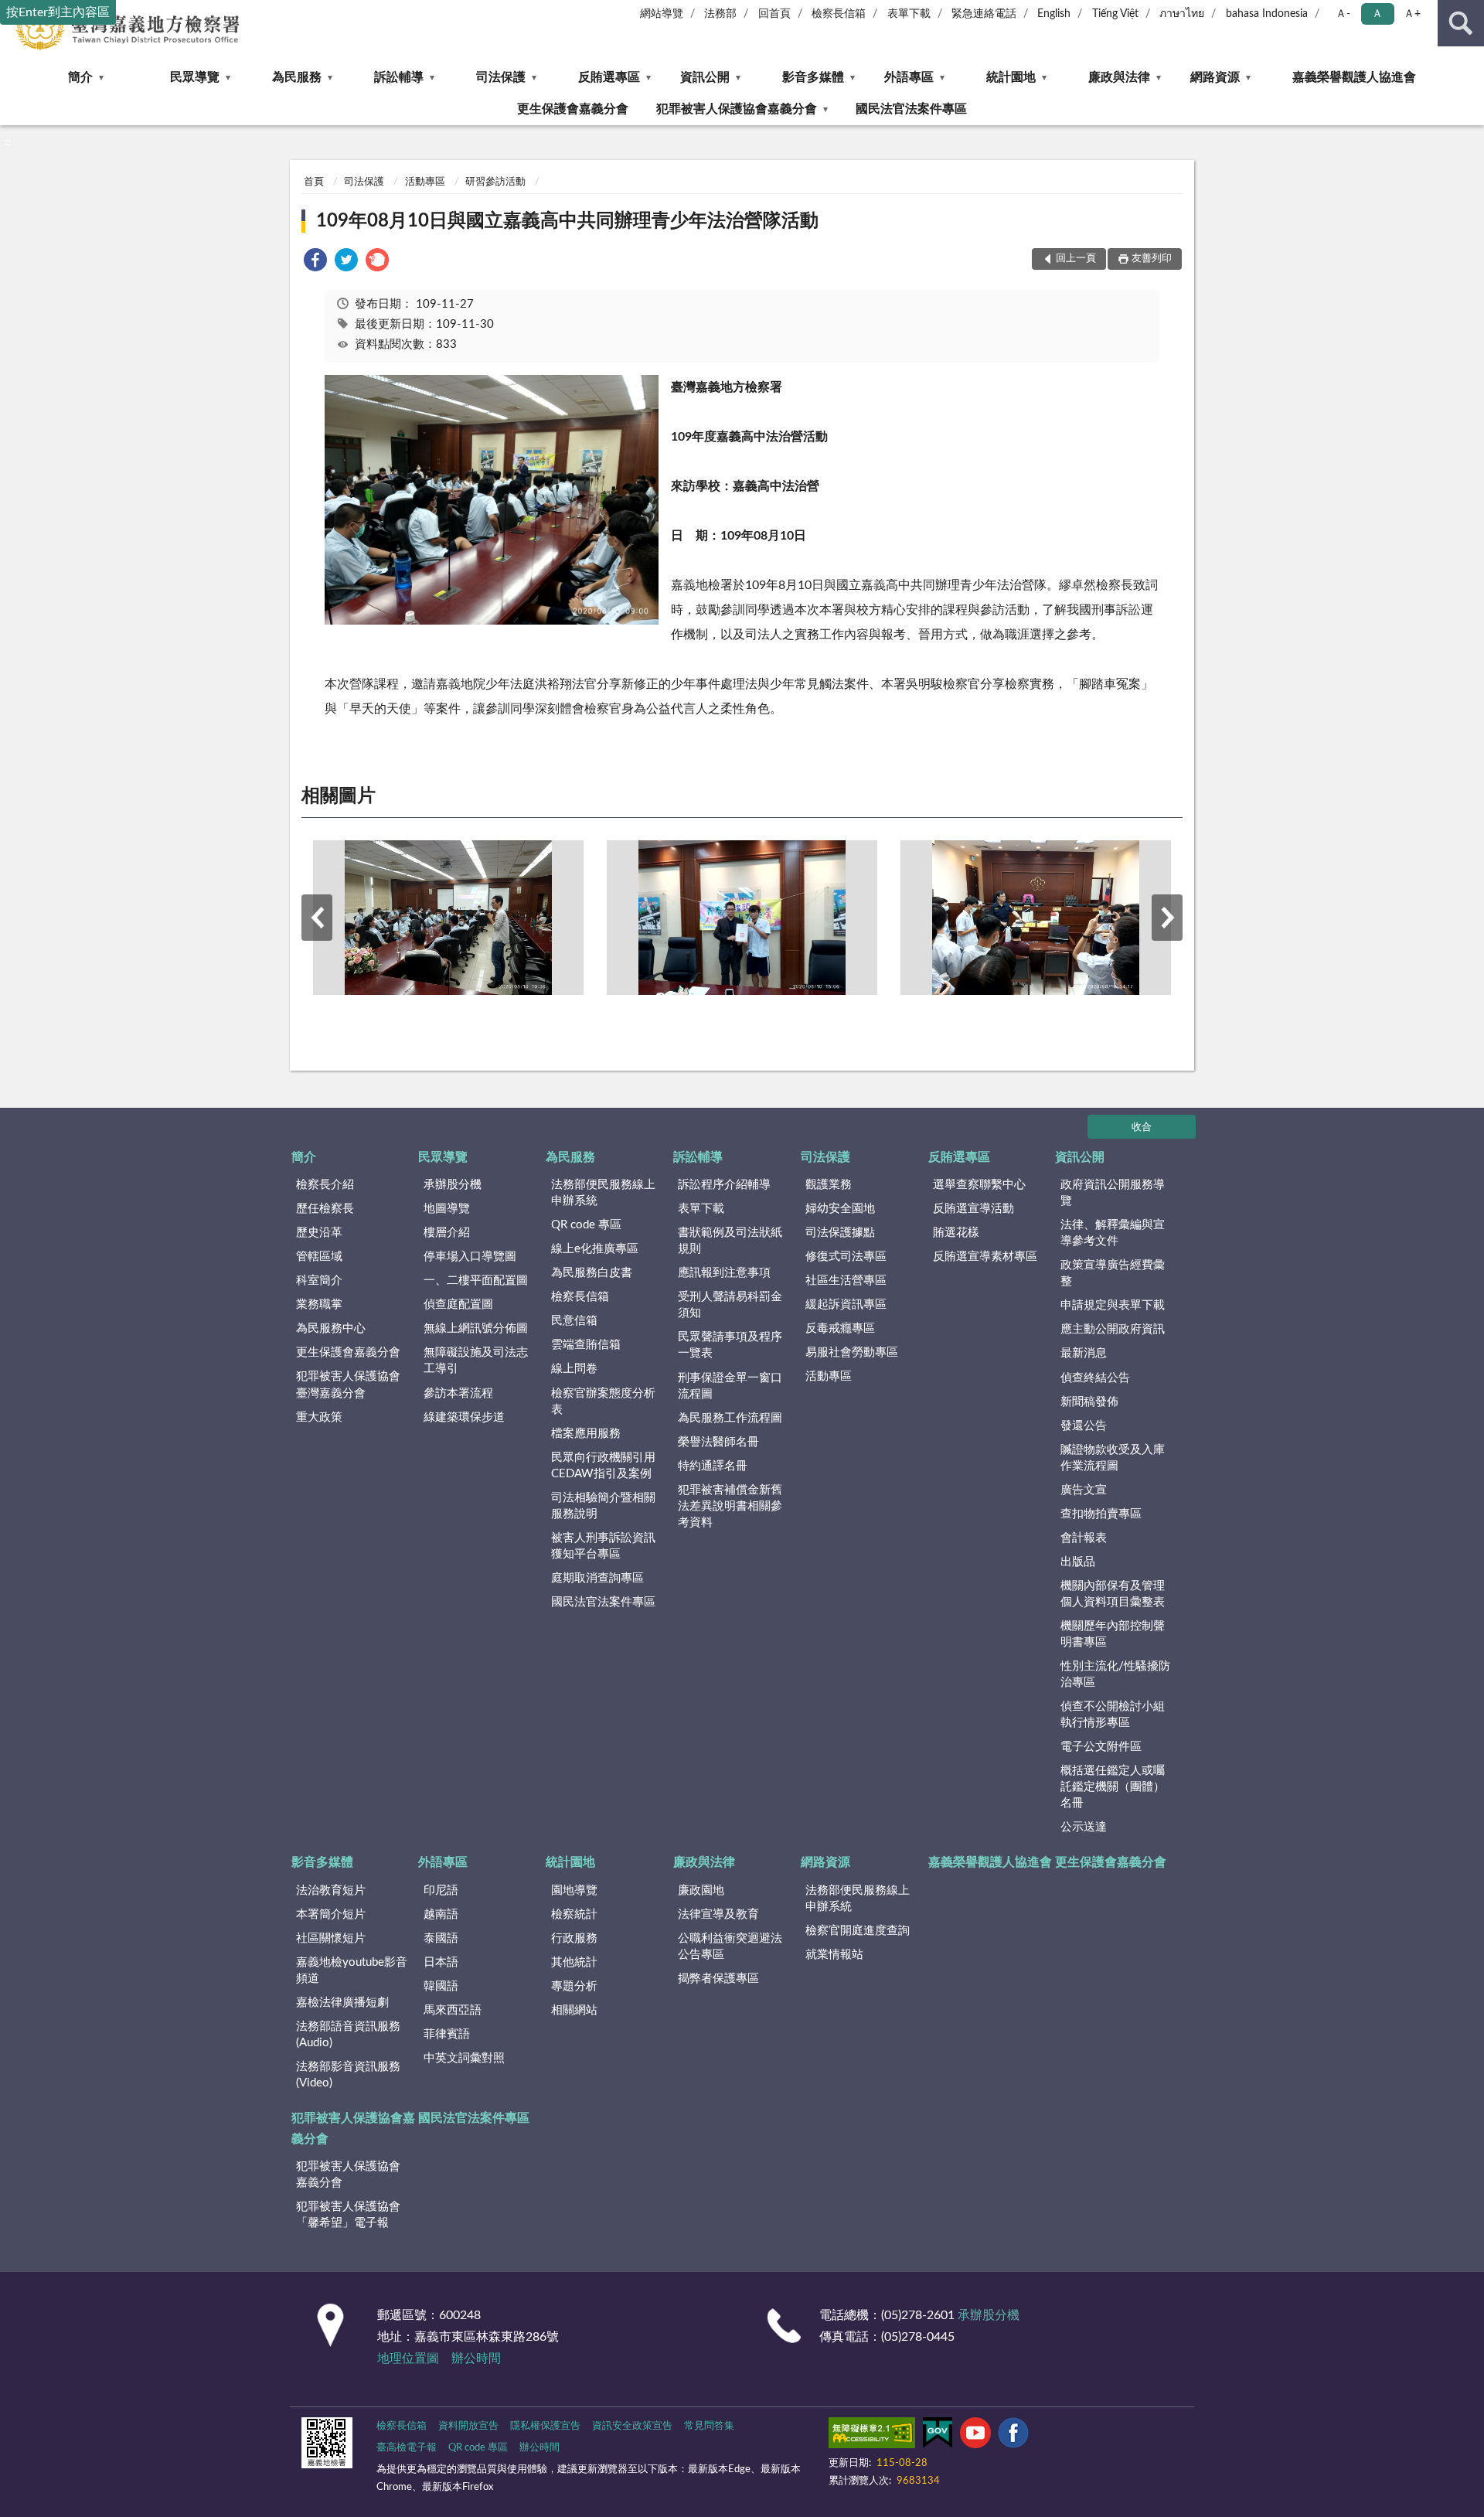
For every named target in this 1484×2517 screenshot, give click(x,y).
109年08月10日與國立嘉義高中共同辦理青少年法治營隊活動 (567, 221)
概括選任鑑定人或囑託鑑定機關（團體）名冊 (1113, 1787)
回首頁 (774, 14)
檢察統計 (574, 1914)
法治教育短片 (331, 1890)
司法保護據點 (840, 1233)
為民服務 (297, 77)
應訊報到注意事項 (724, 1273)
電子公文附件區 (1101, 1747)
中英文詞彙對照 (464, 2058)
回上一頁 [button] (1076, 259)
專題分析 (574, 1986)
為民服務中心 (331, 1328)
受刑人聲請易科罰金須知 (730, 1305)
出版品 (1078, 1562)
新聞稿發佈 (1089, 1402)
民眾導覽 (195, 77)
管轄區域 (319, 1257)
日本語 (441, 1962)
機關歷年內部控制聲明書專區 (1113, 1634)
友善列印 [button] (1152, 259)
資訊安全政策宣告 (632, 2426)
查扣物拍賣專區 (1101, 1514)
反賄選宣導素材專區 (985, 1257)
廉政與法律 (1119, 77)
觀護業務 (829, 1185)
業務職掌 (319, 1304)
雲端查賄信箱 (586, 1345)
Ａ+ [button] (1412, 14)
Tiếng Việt (1115, 14)
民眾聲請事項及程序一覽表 (730, 1345)
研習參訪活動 (495, 182)
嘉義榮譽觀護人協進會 (1354, 77)
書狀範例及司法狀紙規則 (730, 1241)
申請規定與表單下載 (1113, 1305)
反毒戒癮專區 (840, 1328)
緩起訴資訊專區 (846, 1304)
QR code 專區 (586, 1225)
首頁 (314, 182)
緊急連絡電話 (984, 14)
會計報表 (1084, 1538)
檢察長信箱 (839, 14)
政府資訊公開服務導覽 (1113, 1193)
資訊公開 (705, 77)
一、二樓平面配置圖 (476, 1281)
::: (7, 142)
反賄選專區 (609, 77)
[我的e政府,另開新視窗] (938, 2436)
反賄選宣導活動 (973, 1209)
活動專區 (425, 182)
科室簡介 (319, 1281)
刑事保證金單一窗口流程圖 (730, 1386)
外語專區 (909, 77)
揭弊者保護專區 (718, 1979)
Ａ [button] (1377, 14)
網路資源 (1215, 77)
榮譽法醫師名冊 (718, 1442)
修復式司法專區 (846, 1257)
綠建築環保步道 (464, 1417)
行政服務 (574, 1938)
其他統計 (574, 1962)
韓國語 (441, 1986)
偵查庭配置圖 (458, 1304)
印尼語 (441, 1890)
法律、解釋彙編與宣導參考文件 (1113, 1233)
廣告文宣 (1084, 1490)
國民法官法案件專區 (911, 109)
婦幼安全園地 (840, 1209)
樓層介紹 (447, 1233)
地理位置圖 (408, 2359)
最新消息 (1084, 1353)
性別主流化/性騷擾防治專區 (1115, 1674)
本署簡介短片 (331, 1914)
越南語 (441, 1914)
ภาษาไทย (1182, 14)
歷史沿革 (319, 1233)
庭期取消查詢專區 (597, 1578)
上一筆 (317, 918)
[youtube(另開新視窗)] (975, 2436)
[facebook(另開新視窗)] (1013, 2436)
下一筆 (1167, 918)
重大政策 (319, 1417)
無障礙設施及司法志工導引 (476, 1361)
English (1054, 14)
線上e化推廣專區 (595, 1249)
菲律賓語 (447, 2034)
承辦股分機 (453, 1185)
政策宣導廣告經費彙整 (1113, 1273)
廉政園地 (701, 1890)
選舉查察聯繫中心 (979, 1185)
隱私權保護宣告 (545, 2426)
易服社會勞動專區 (852, 1352)
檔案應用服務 (586, 1434)
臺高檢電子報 (407, 2448)
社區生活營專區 (846, 1281)
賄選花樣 (956, 1233)
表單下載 (909, 14)
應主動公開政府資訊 (1113, 1329)
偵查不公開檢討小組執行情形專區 (1113, 1715)
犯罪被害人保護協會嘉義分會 (737, 109)
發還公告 (1084, 1426)
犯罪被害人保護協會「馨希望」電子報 (348, 2215)
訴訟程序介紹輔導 (724, 1185)
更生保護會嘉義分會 (573, 109)
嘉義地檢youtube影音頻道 (352, 1970)
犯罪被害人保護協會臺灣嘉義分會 (348, 1385)
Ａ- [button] (1343, 14)
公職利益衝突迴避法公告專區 (730, 1947)
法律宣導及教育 (718, 1914)
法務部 (720, 14)
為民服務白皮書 (592, 1273)
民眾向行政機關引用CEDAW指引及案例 (603, 1466)
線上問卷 (574, 1369)
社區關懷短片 (331, 1938)
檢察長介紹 (325, 1185)
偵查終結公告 (1095, 1378)
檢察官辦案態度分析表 (603, 1402)
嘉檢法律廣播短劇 (342, 2003)
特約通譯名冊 (713, 1466)
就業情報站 (834, 1955)
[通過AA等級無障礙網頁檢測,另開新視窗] (872, 2436)
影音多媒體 (813, 77)
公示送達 (1084, 1827)
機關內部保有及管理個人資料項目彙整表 (1113, 1594)
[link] (315, 262)
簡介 (80, 77)
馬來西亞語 (453, 2010)
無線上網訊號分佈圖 (476, 1328)
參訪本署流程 (458, 1393)
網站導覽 (662, 14)
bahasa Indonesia (1267, 14)
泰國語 (441, 1938)
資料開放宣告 (468, 2426)
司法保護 (501, 77)
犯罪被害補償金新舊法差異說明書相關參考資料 (730, 1506)
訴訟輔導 (399, 77)
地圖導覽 (447, 1209)
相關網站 (574, 2010)
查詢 (1461, 23)
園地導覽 (574, 1890)
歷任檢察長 (325, 1209)
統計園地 (1011, 77)
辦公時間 (476, 2359)
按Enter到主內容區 (58, 12)
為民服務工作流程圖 (730, 1418)
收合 (1142, 1127)
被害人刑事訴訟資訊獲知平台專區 (603, 1546)
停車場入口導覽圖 (470, 1257)
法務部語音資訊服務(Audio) (348, 2035)
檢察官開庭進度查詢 (858, 1931)
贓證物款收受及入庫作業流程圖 (1113, 1458)
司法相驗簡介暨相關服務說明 (603, 1506)
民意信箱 (574, 1321)
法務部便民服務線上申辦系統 (603, 1193)
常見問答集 (709, 2426)
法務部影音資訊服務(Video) (348, 2075)
